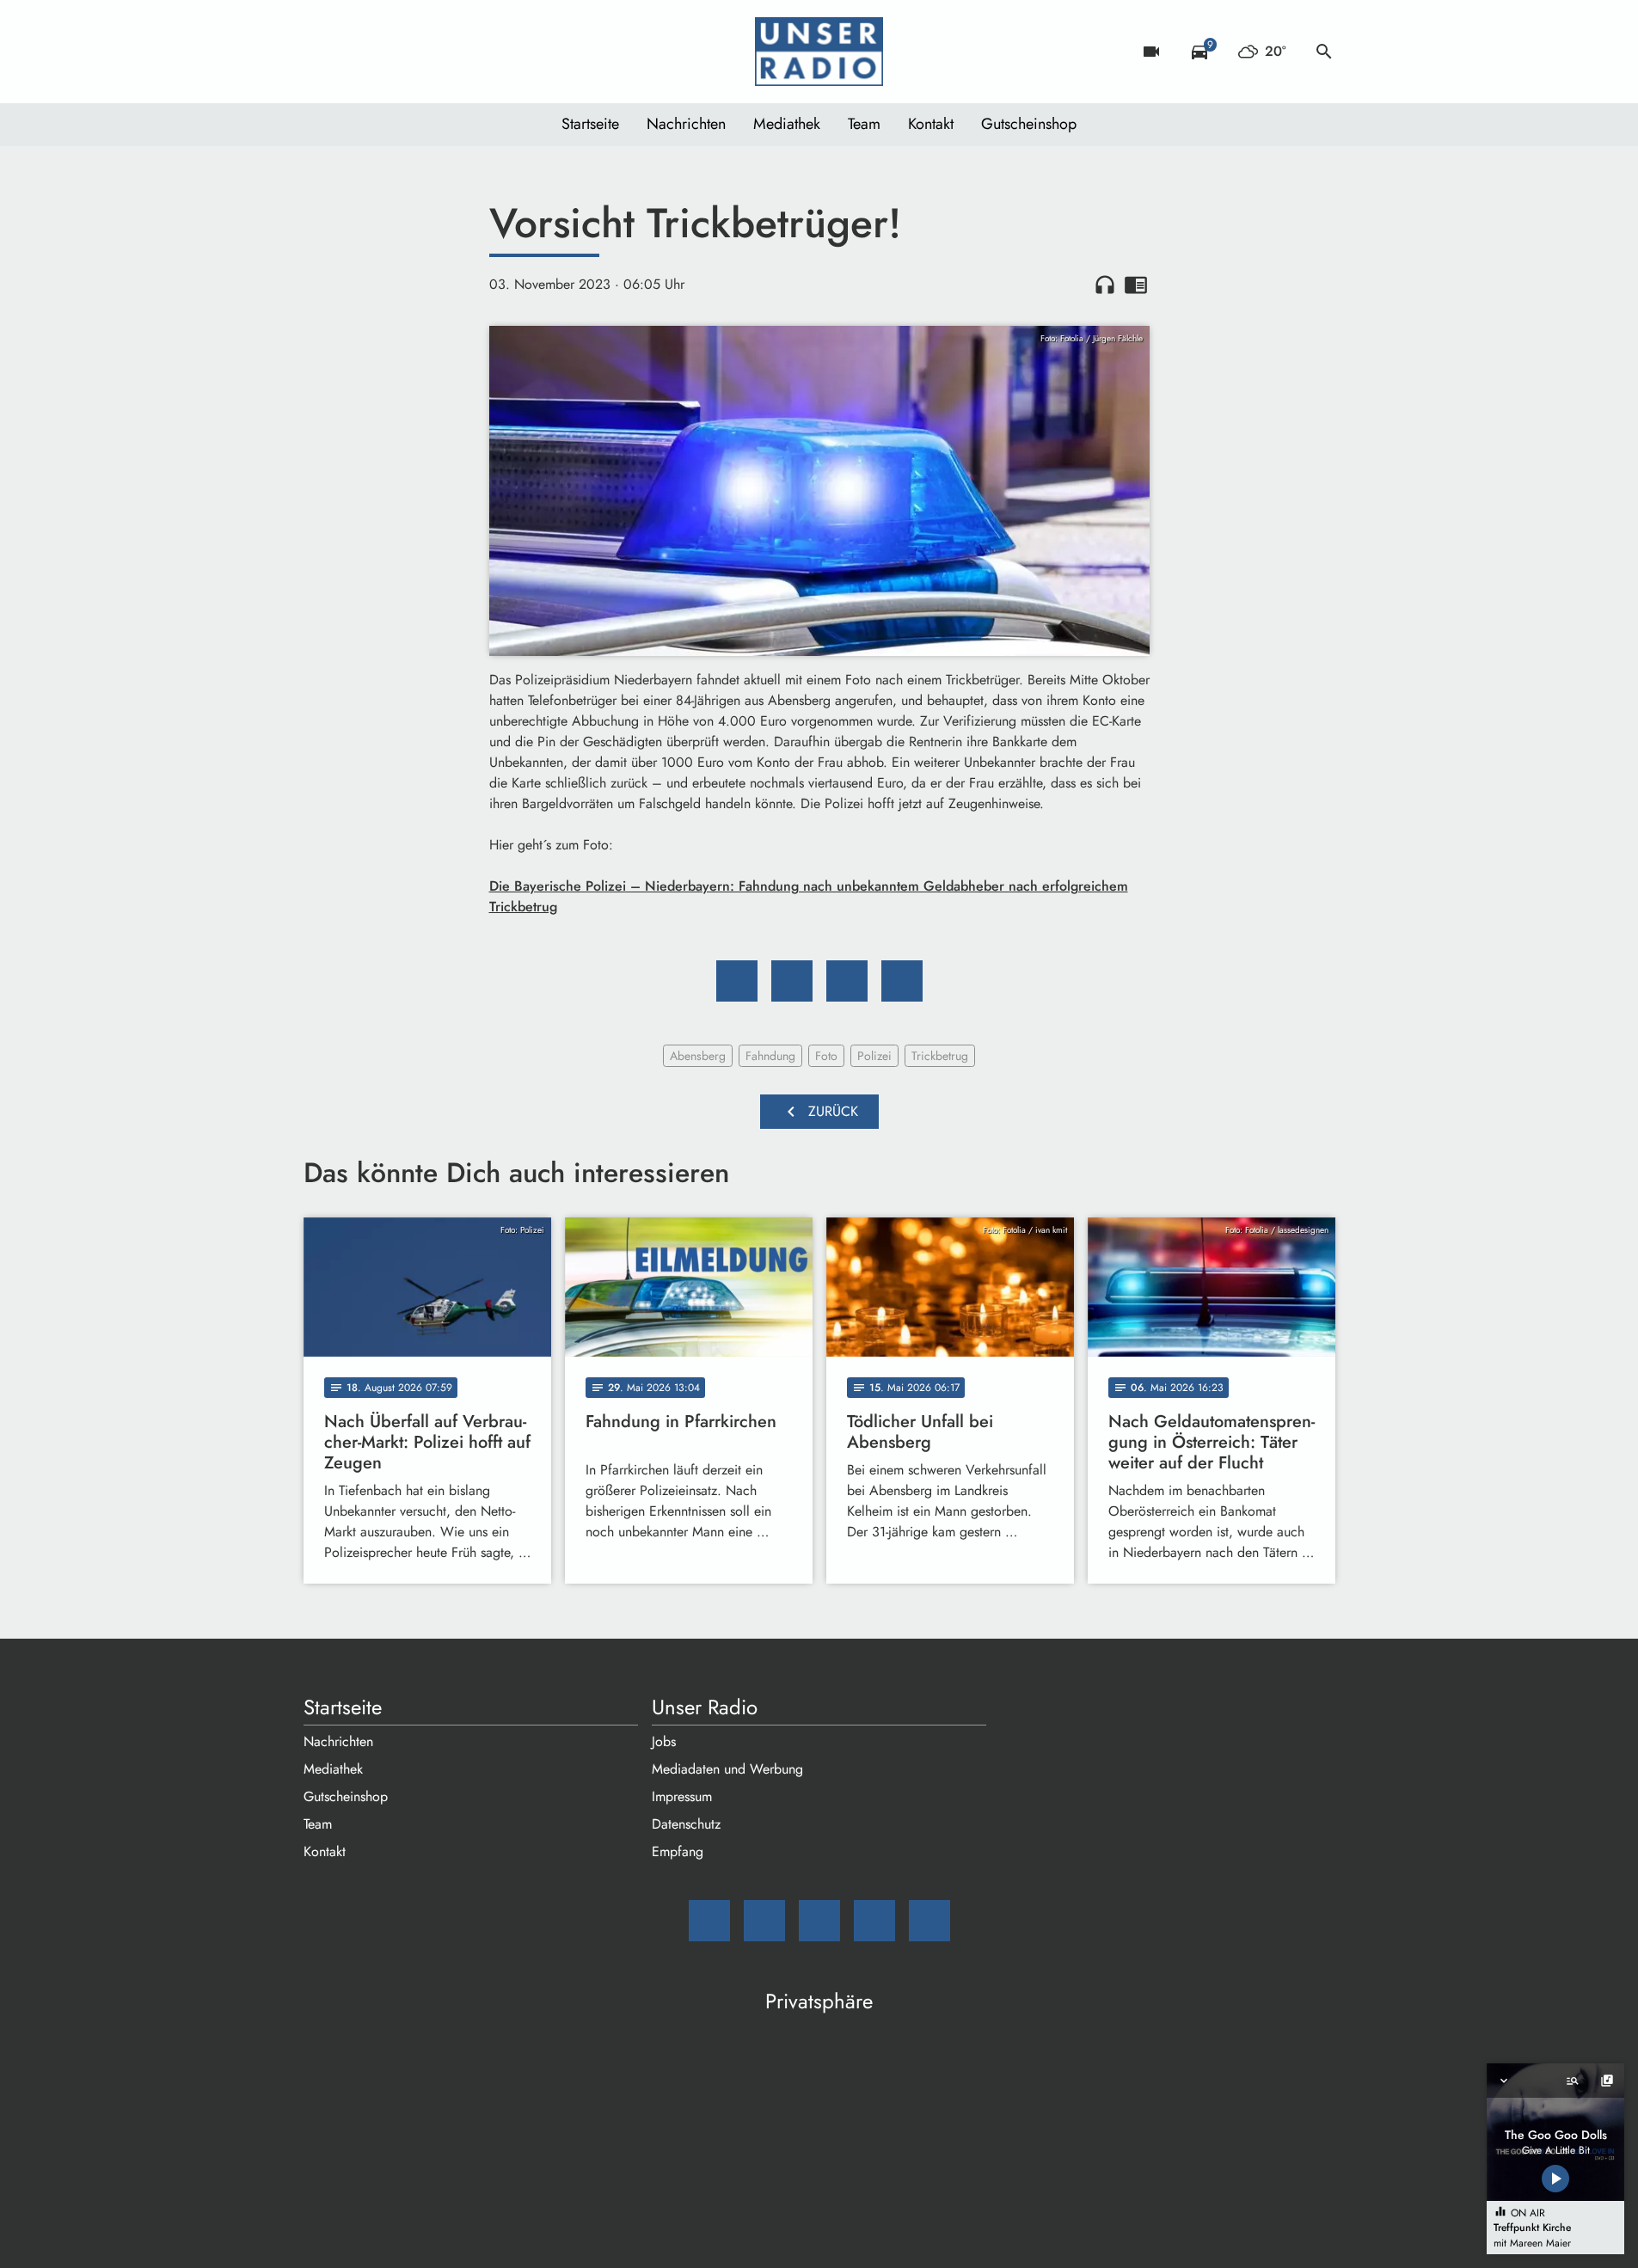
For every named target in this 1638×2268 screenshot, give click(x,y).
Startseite (590, 124)
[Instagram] (390, 52)
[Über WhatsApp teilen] (847, 981)
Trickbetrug (940, 1056)
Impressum (682, 1796)
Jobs (664, 1741)
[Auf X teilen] (792, 981)
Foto (826, 1056)
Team (864, 124)
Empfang (678, 1851)
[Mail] (321, 52)
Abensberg (698, 1056)
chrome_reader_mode (1136, 285)
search (1324, 52)
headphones (1105, 285)
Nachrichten (686, 124)
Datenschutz (686, 1824)
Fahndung (770, 1056)
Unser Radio (705, 1707)
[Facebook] (355, 52)
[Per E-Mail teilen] (902, 981)
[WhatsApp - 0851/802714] (458, 52)
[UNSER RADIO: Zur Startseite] (819, 52)
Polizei (874, 1056)
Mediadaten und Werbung (727, 1769)
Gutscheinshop (1029, 124)
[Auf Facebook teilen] (737, 981)
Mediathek (787, 124)
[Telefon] (424, 52)
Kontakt (931, 124)
